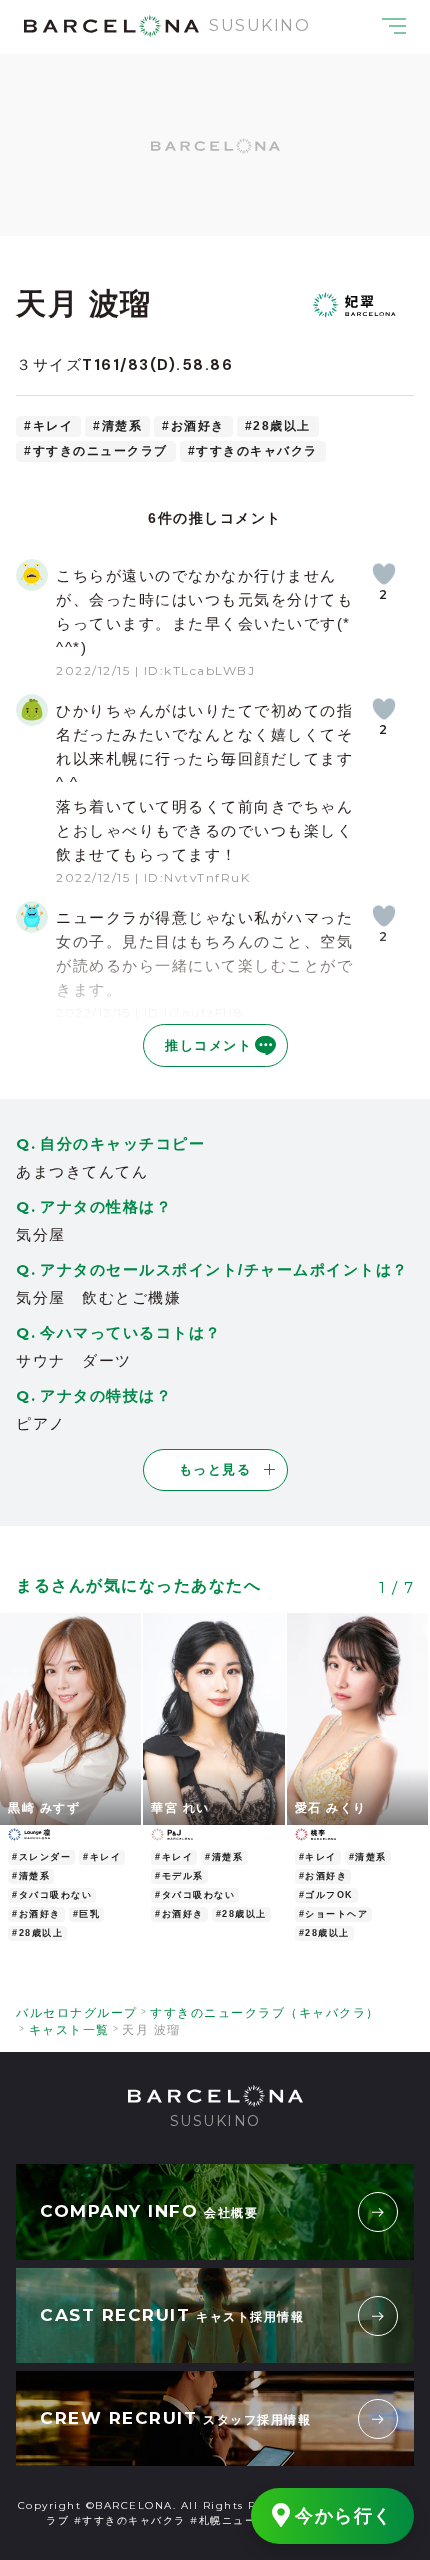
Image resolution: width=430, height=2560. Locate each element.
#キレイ (48, 426)
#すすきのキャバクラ (253, 451)
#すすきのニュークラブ (96, 451)
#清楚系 (117, 426)
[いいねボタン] (384, 574)
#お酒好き (193, 426)
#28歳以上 (278, 426)
